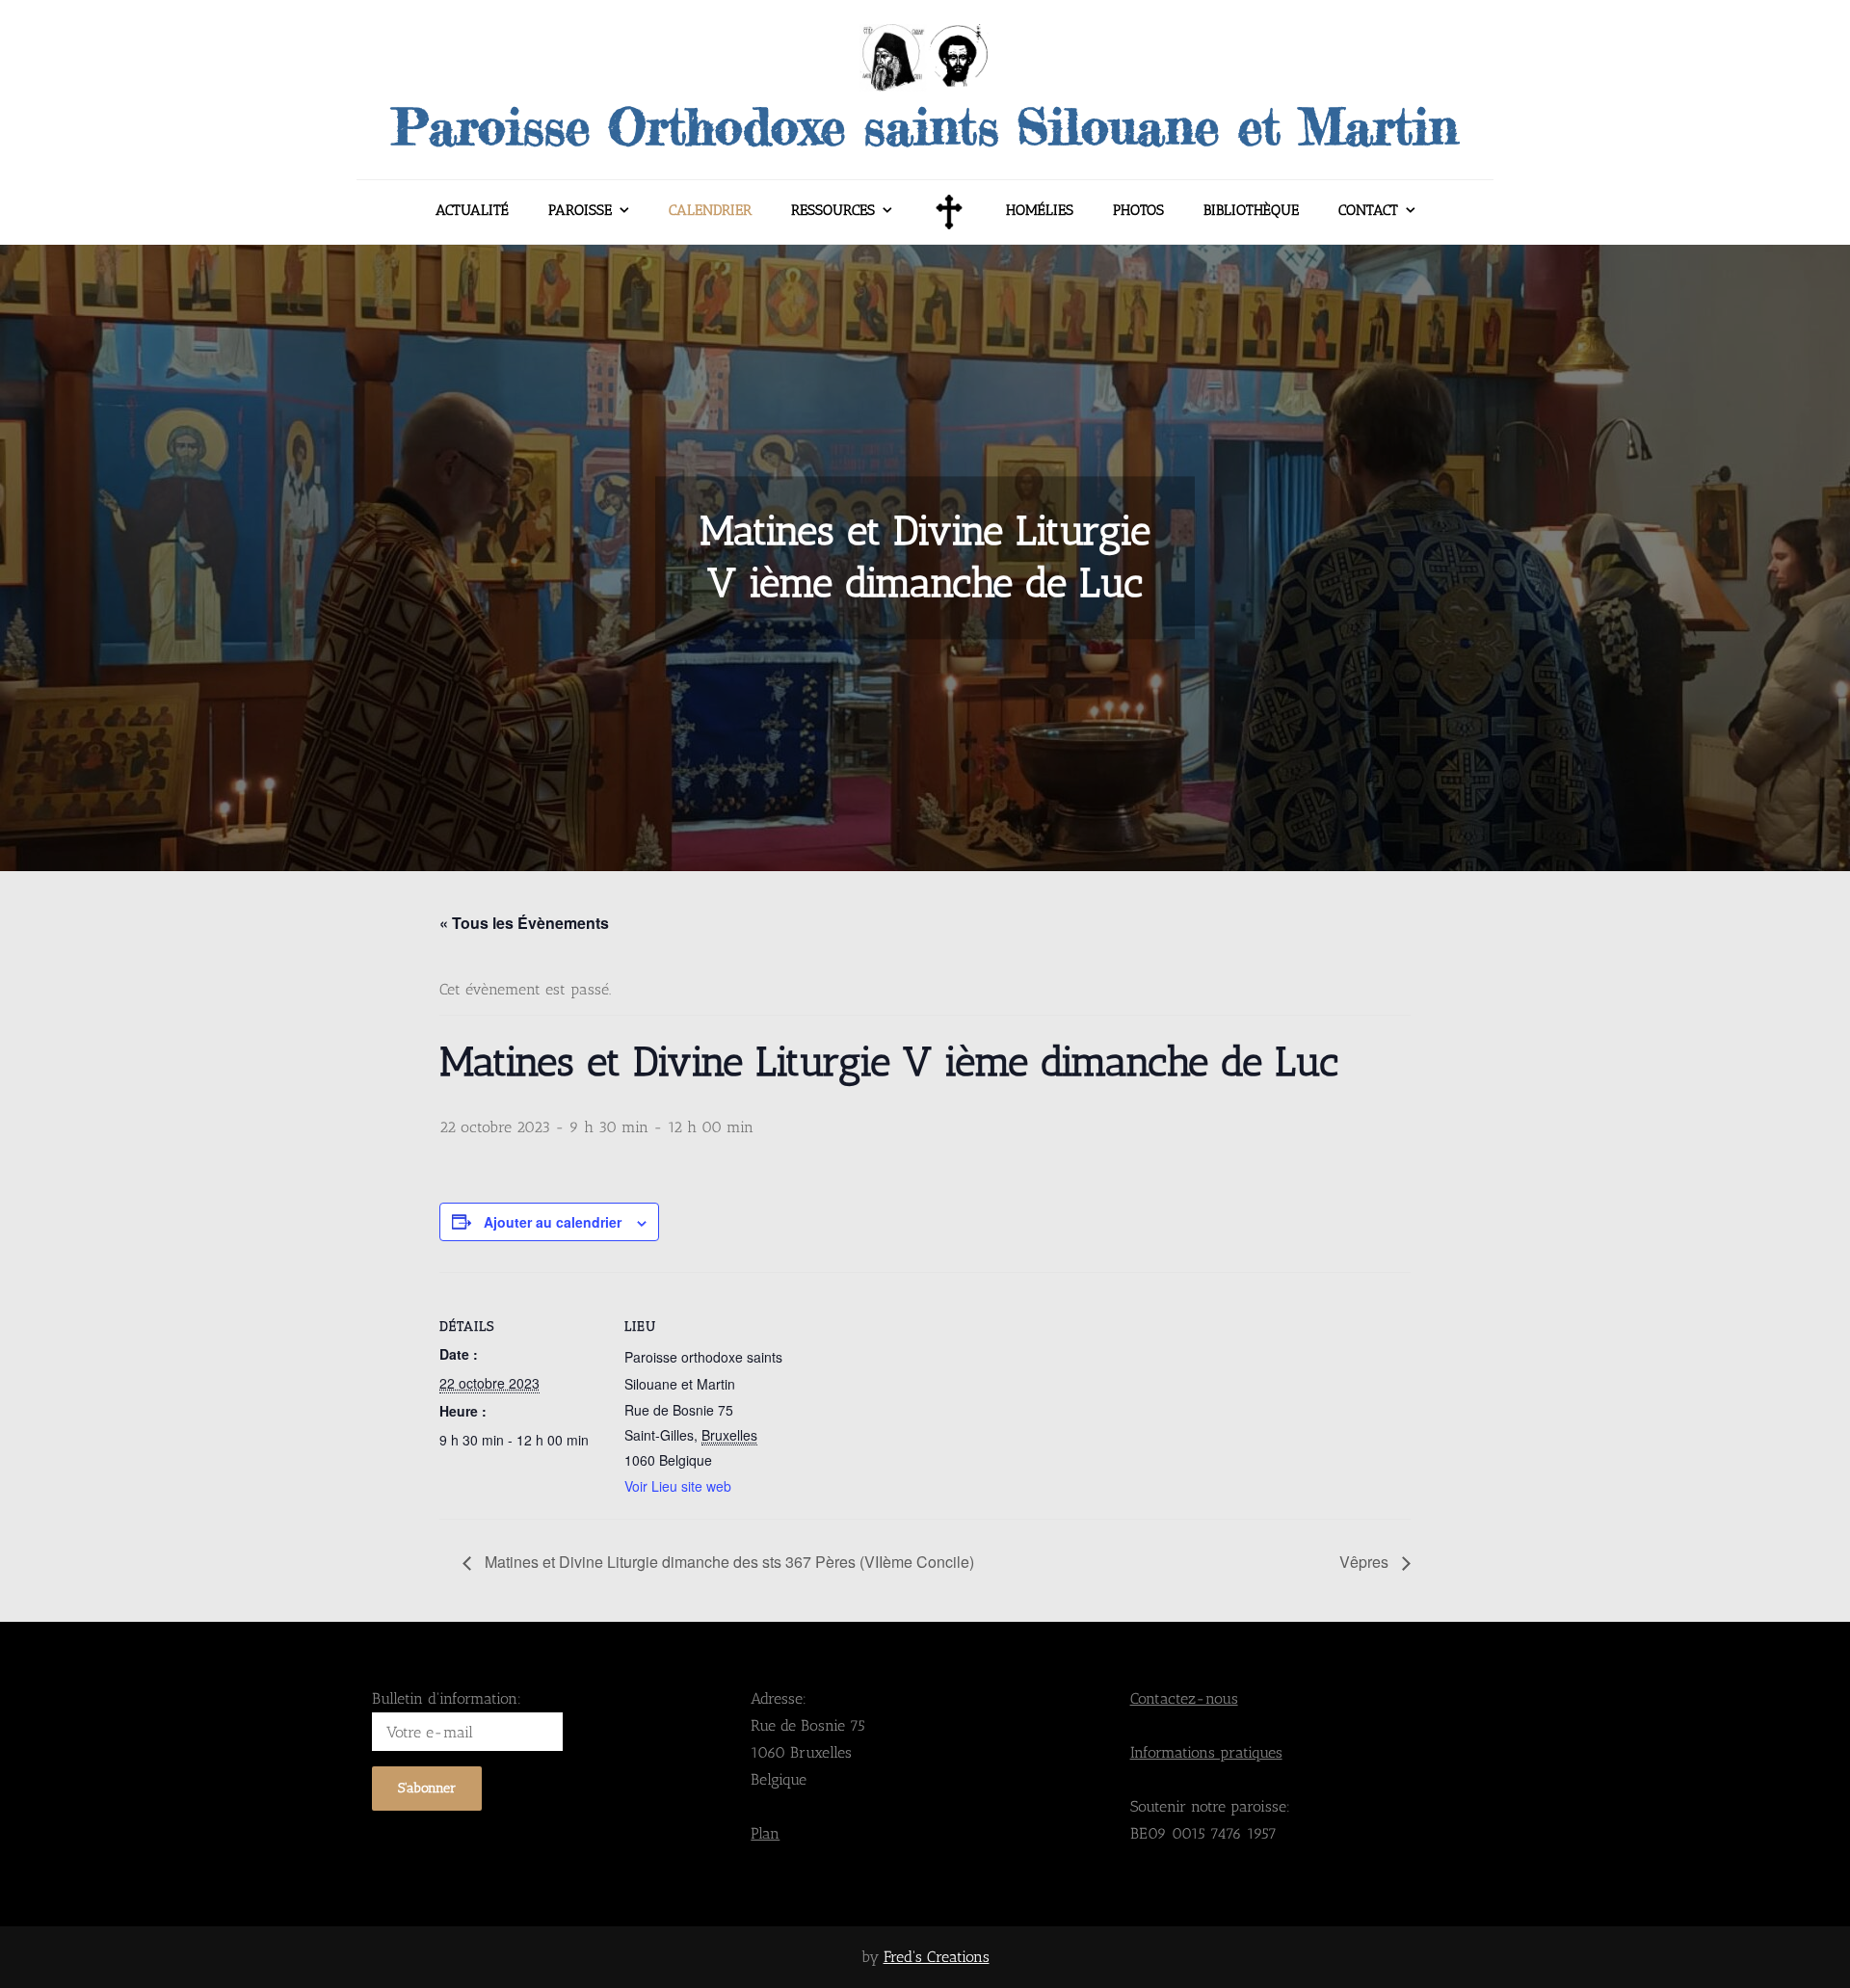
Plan (765, 1833)
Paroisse (580, 210)
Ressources (833, 210)
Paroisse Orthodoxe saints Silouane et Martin (925, 126)
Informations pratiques (1206, 1752)
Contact (1368, 210)
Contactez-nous (1184, 1698)
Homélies (1040, 210)
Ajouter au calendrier (553, 1222)
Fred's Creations (937, 1957)
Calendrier (710, 210)
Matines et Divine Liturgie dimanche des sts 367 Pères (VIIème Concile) (727, 1562)
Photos (1138, 210)
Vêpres (1366, 1562)
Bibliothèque (1251, 210)
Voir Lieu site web (678, 1486)
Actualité (472, 210)
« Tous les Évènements (524, 923)
